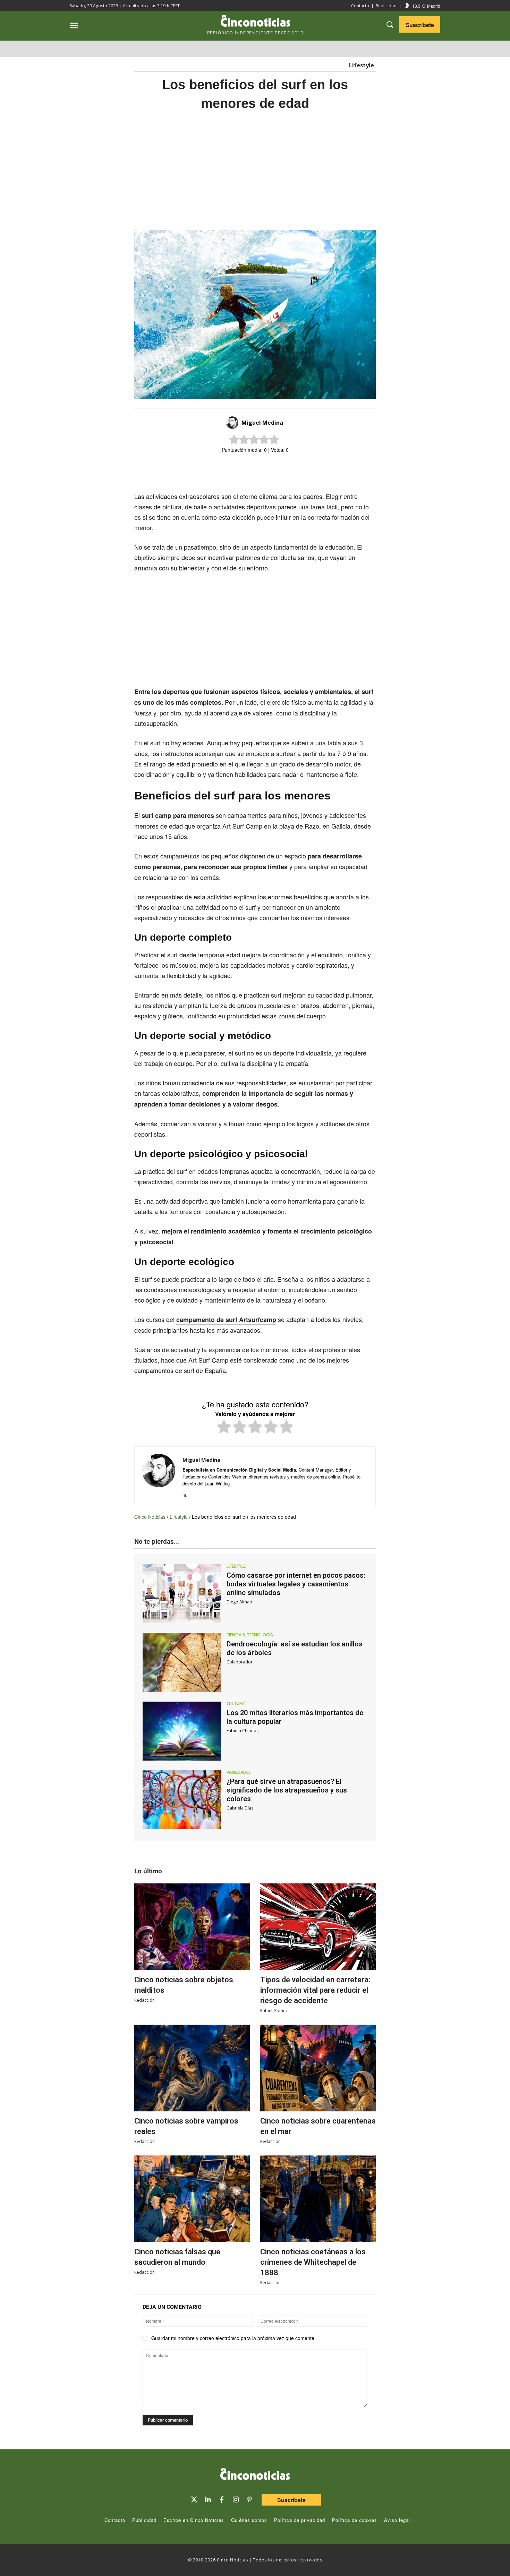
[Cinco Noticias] (255, 2475)
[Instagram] (236, 2500)
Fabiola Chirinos (243, 1731)
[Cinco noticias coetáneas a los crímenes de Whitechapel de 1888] (318, 2199)
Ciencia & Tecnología (250, 1635)
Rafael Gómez (274, 2011)
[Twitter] (194, 2500)
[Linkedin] (208, 2500)
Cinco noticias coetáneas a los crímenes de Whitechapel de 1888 (313, 2262)
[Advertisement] (442, 226)
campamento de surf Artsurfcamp (226, 1320)
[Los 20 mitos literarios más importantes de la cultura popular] (182, 1731)
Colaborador (240, 1662)
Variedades (239, 1772)
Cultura (236, 1704)
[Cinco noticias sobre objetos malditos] (192, 1927)
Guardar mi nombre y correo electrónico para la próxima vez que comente (233, 2338)
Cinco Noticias (150, 1517)
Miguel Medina (262, 423)
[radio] (224, 1428)
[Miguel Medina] (233, 423)
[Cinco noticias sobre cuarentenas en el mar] (318, 2068)
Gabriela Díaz (240, 1808)
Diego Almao (239, 1602)
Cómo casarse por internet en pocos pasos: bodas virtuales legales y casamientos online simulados (296, 1584)
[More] (312, 473)
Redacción (144, 2000)
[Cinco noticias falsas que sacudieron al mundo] (192, 2199)
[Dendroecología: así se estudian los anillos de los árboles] (182, 1662)
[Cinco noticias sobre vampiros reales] (192, 2068)
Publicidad (386, 6)
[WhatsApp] (280, 473)
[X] (248, 473)
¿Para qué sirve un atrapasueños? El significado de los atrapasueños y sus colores (287, 1790)
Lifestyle (362, 65)
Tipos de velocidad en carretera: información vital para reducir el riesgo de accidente (315, 1990)
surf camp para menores (178, 815)
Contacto (360, 6)
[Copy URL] (296, 473)
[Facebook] (264, 473)
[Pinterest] (249, 2500)
